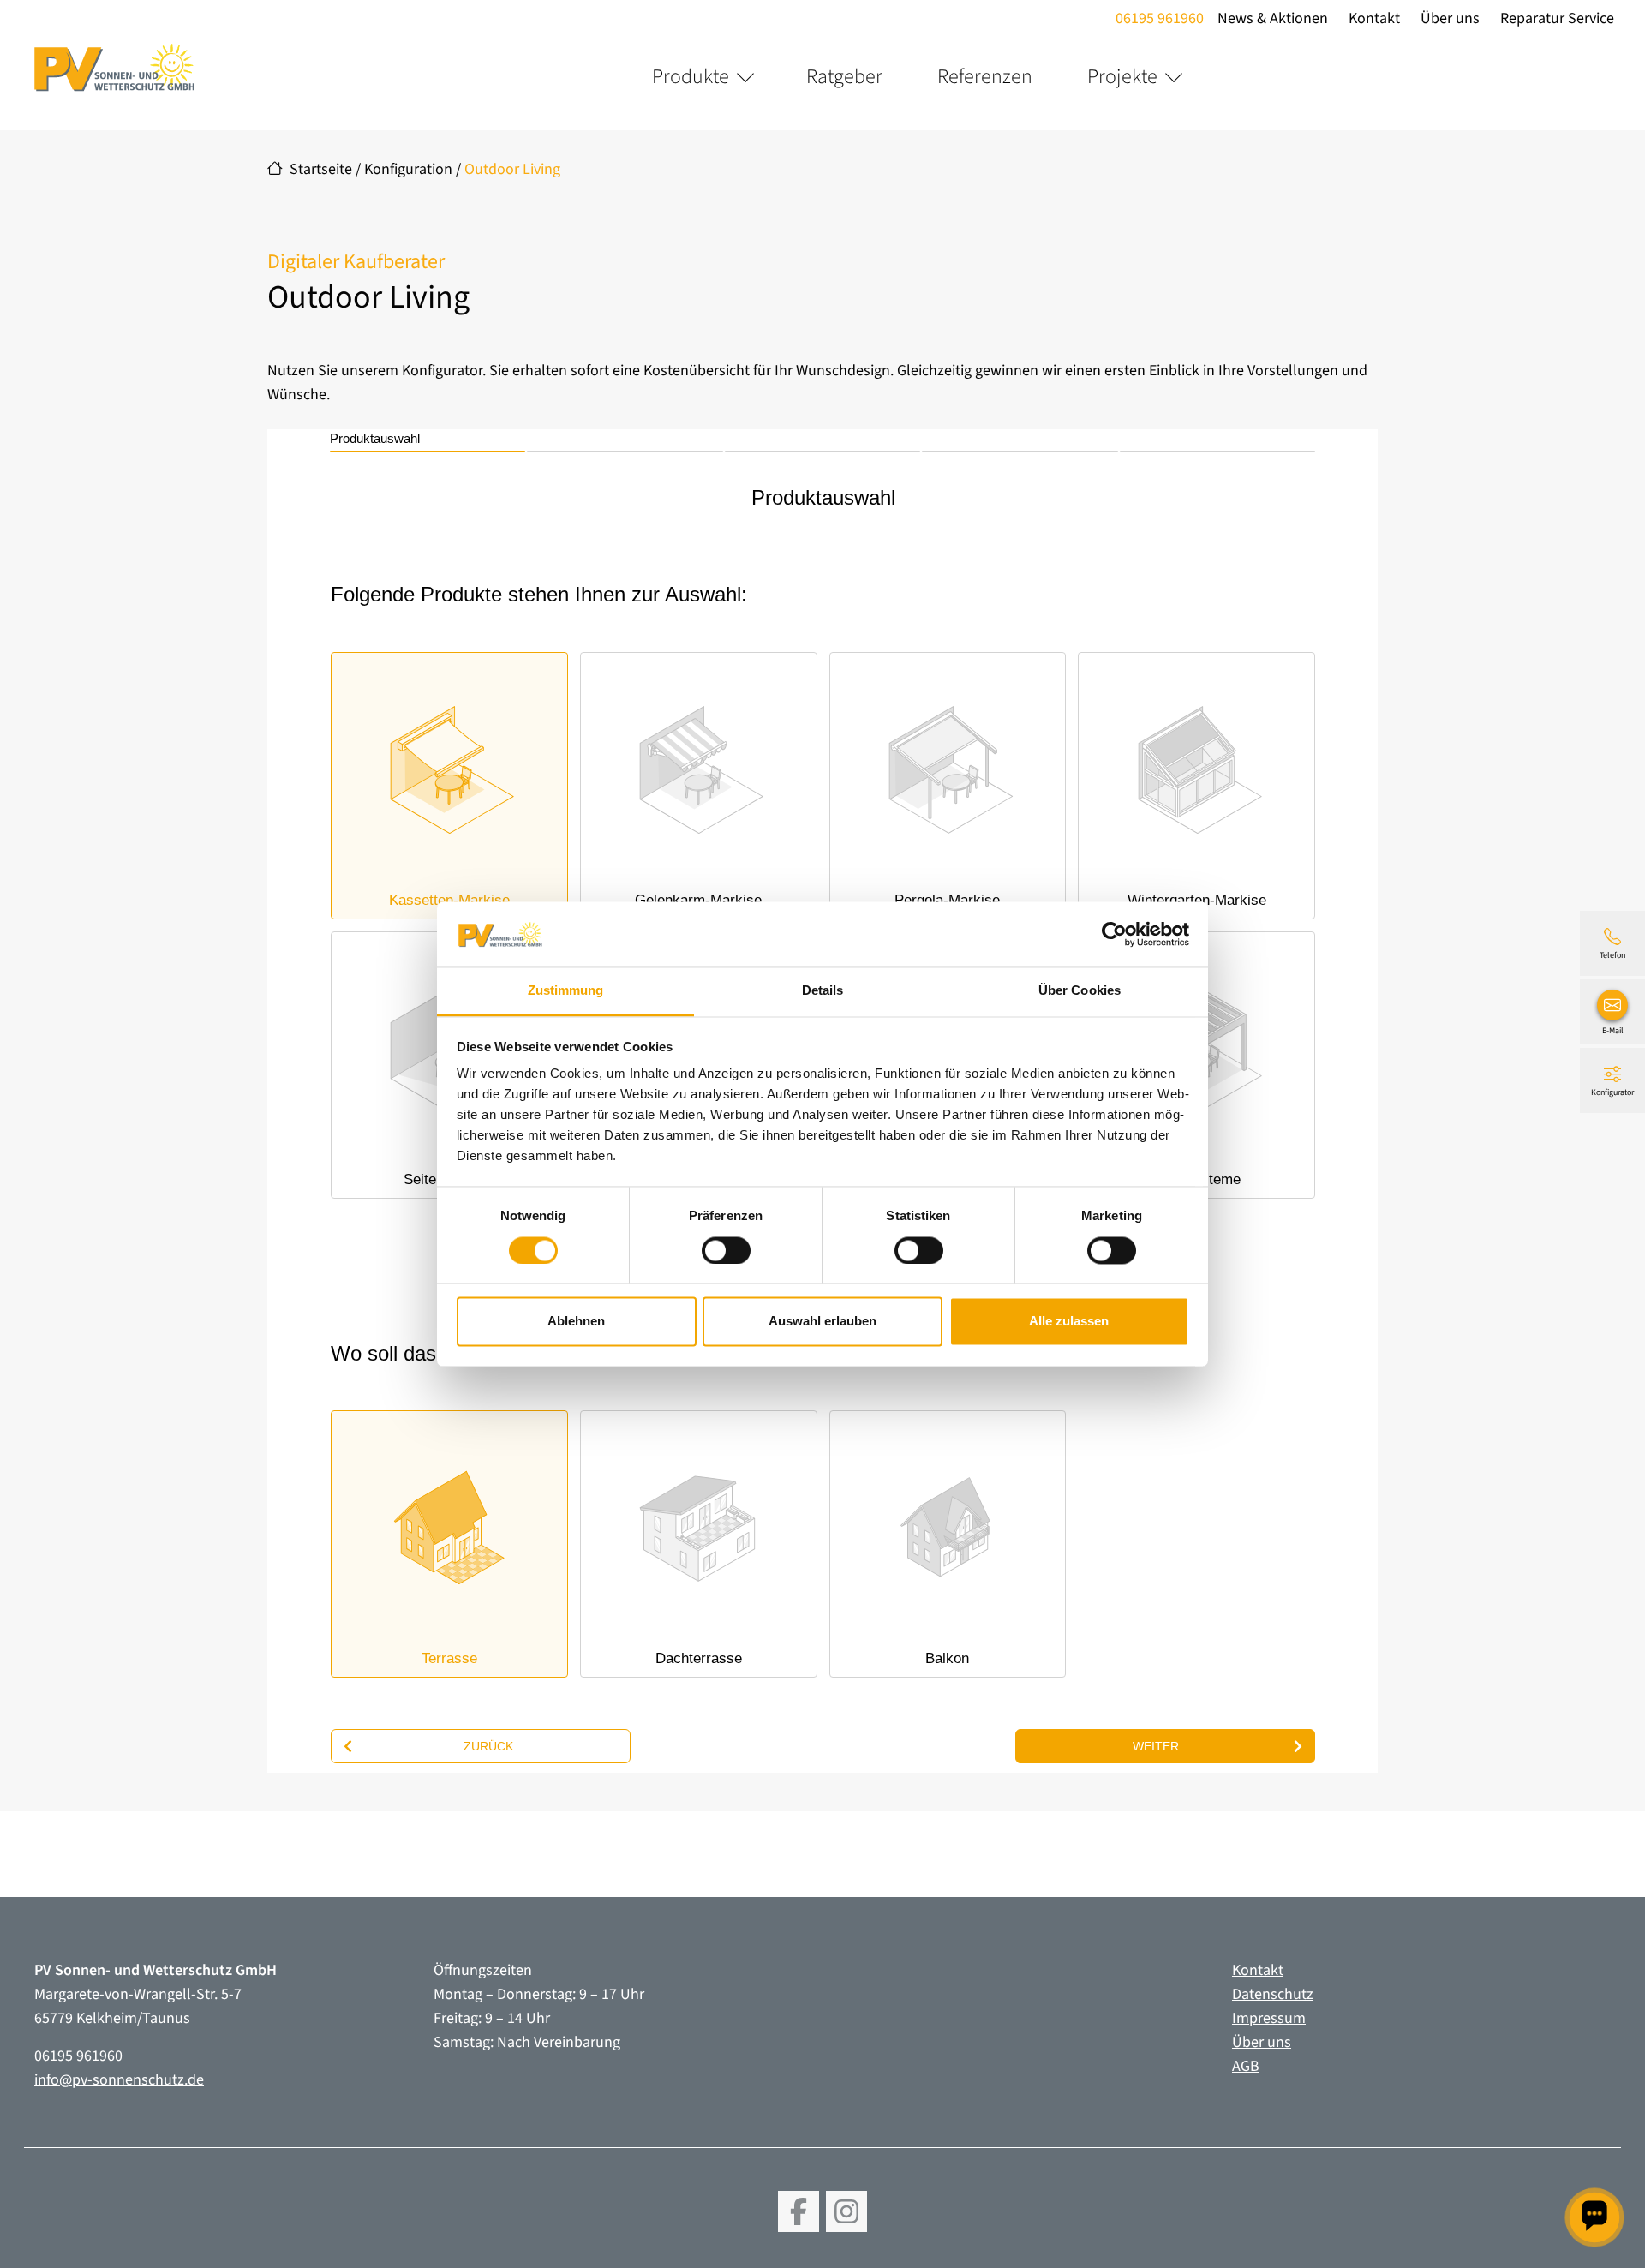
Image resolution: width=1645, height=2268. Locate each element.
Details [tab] (823, 991)
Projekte (1122, 77)
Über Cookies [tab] (1080, 991)
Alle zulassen (1069, 1322)
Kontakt (1374, 18)
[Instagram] (846, 2211)
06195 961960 (1160, 18)
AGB (1246, 2066)
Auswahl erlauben (822, 1322)
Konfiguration (408, 169)
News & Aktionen (1273, 18)
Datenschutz (1273, 1994)
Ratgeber (844, 77)
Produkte (691, 77)
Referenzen (985, 77)
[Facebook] (799, 2211)
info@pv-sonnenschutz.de (119, 2080)
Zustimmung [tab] (566, 991)
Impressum (1269, 2018)
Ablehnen (576, 1322)
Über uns (1450, 18)
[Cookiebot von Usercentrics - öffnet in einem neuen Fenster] (1114, 934)
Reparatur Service (1557, 18)
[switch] (726, 1250)
